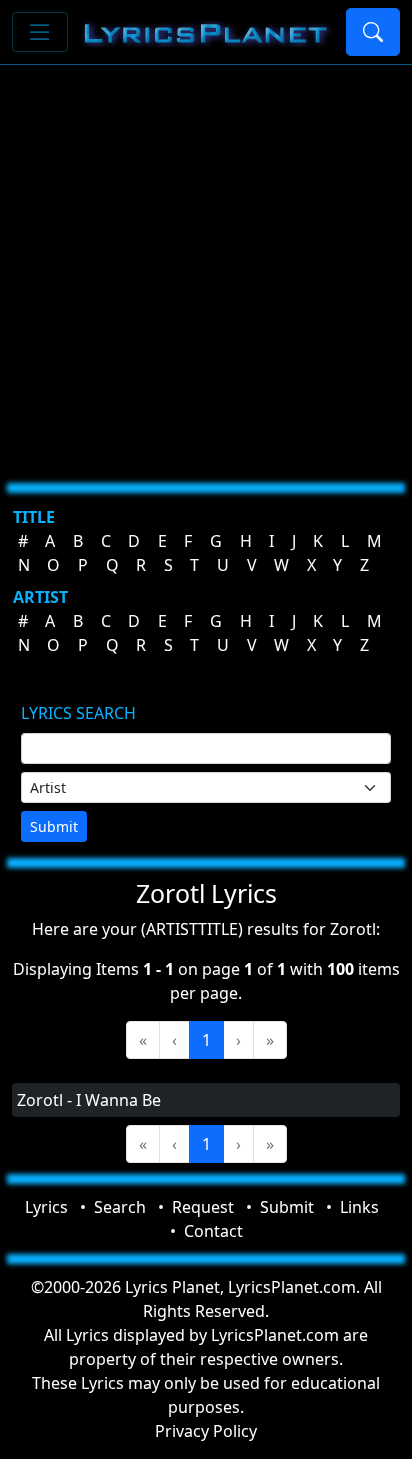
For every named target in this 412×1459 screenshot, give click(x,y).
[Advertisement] (206, 266)
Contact (213, 1231)
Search (120, 1207)
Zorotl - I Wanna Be (89, 1100)
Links (359, 1207)
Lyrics (46, 1207)
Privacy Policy (206, 1431)
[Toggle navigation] (40, 32)
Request (203, 1207)
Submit (54, 826)
